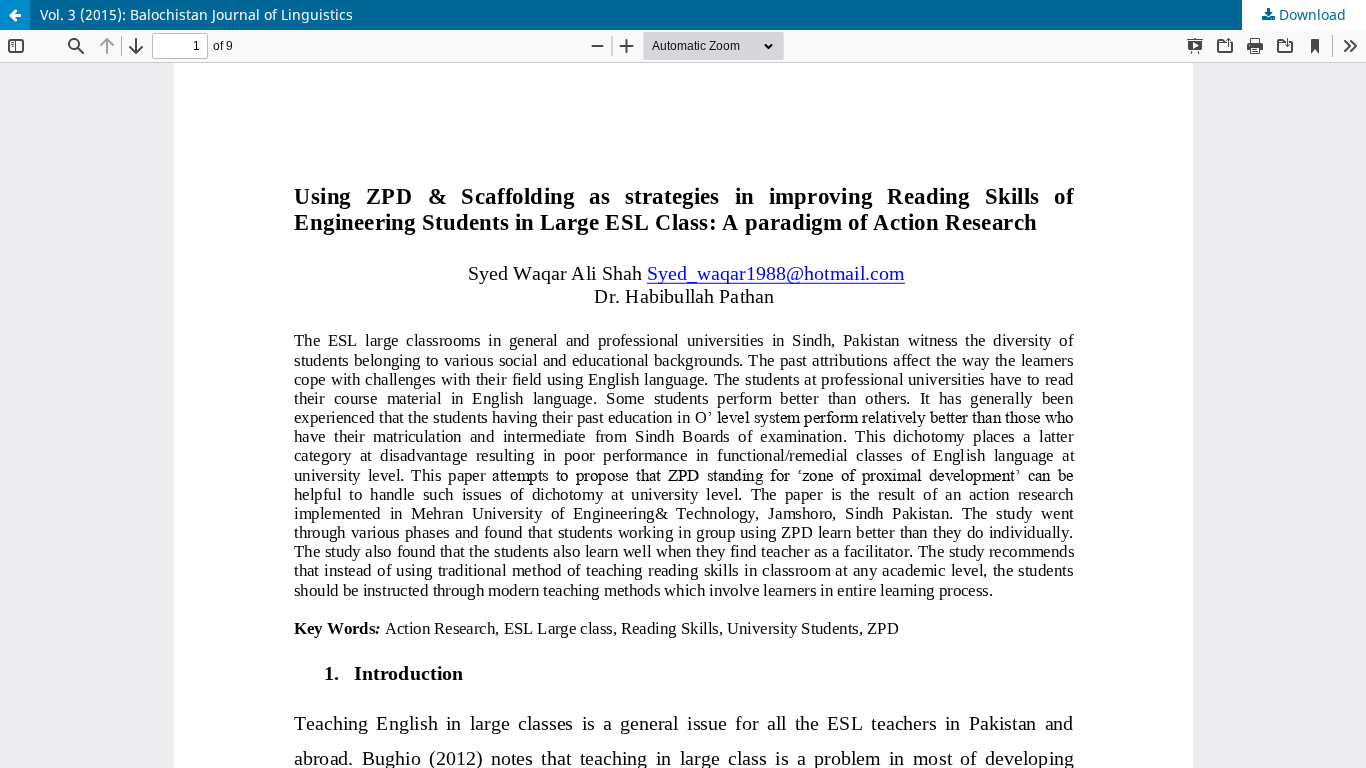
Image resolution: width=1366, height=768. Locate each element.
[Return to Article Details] (15, 15)
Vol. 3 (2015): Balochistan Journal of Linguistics (196, 14)
